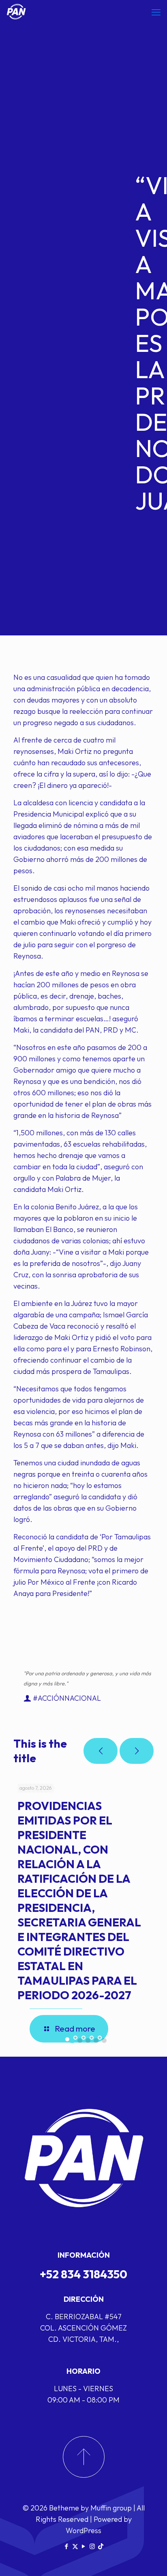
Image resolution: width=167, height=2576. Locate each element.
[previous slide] (101, 1751)
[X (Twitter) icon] (75, 2546)
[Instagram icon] (92, 2546)
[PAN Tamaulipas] (16, 12)
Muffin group (111, 2508)
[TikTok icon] (101, 2546)
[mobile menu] (156, 12)
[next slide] (137, 1751)
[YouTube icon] (84, 2546)
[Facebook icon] (67, 2546)
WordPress (83, 2530)
